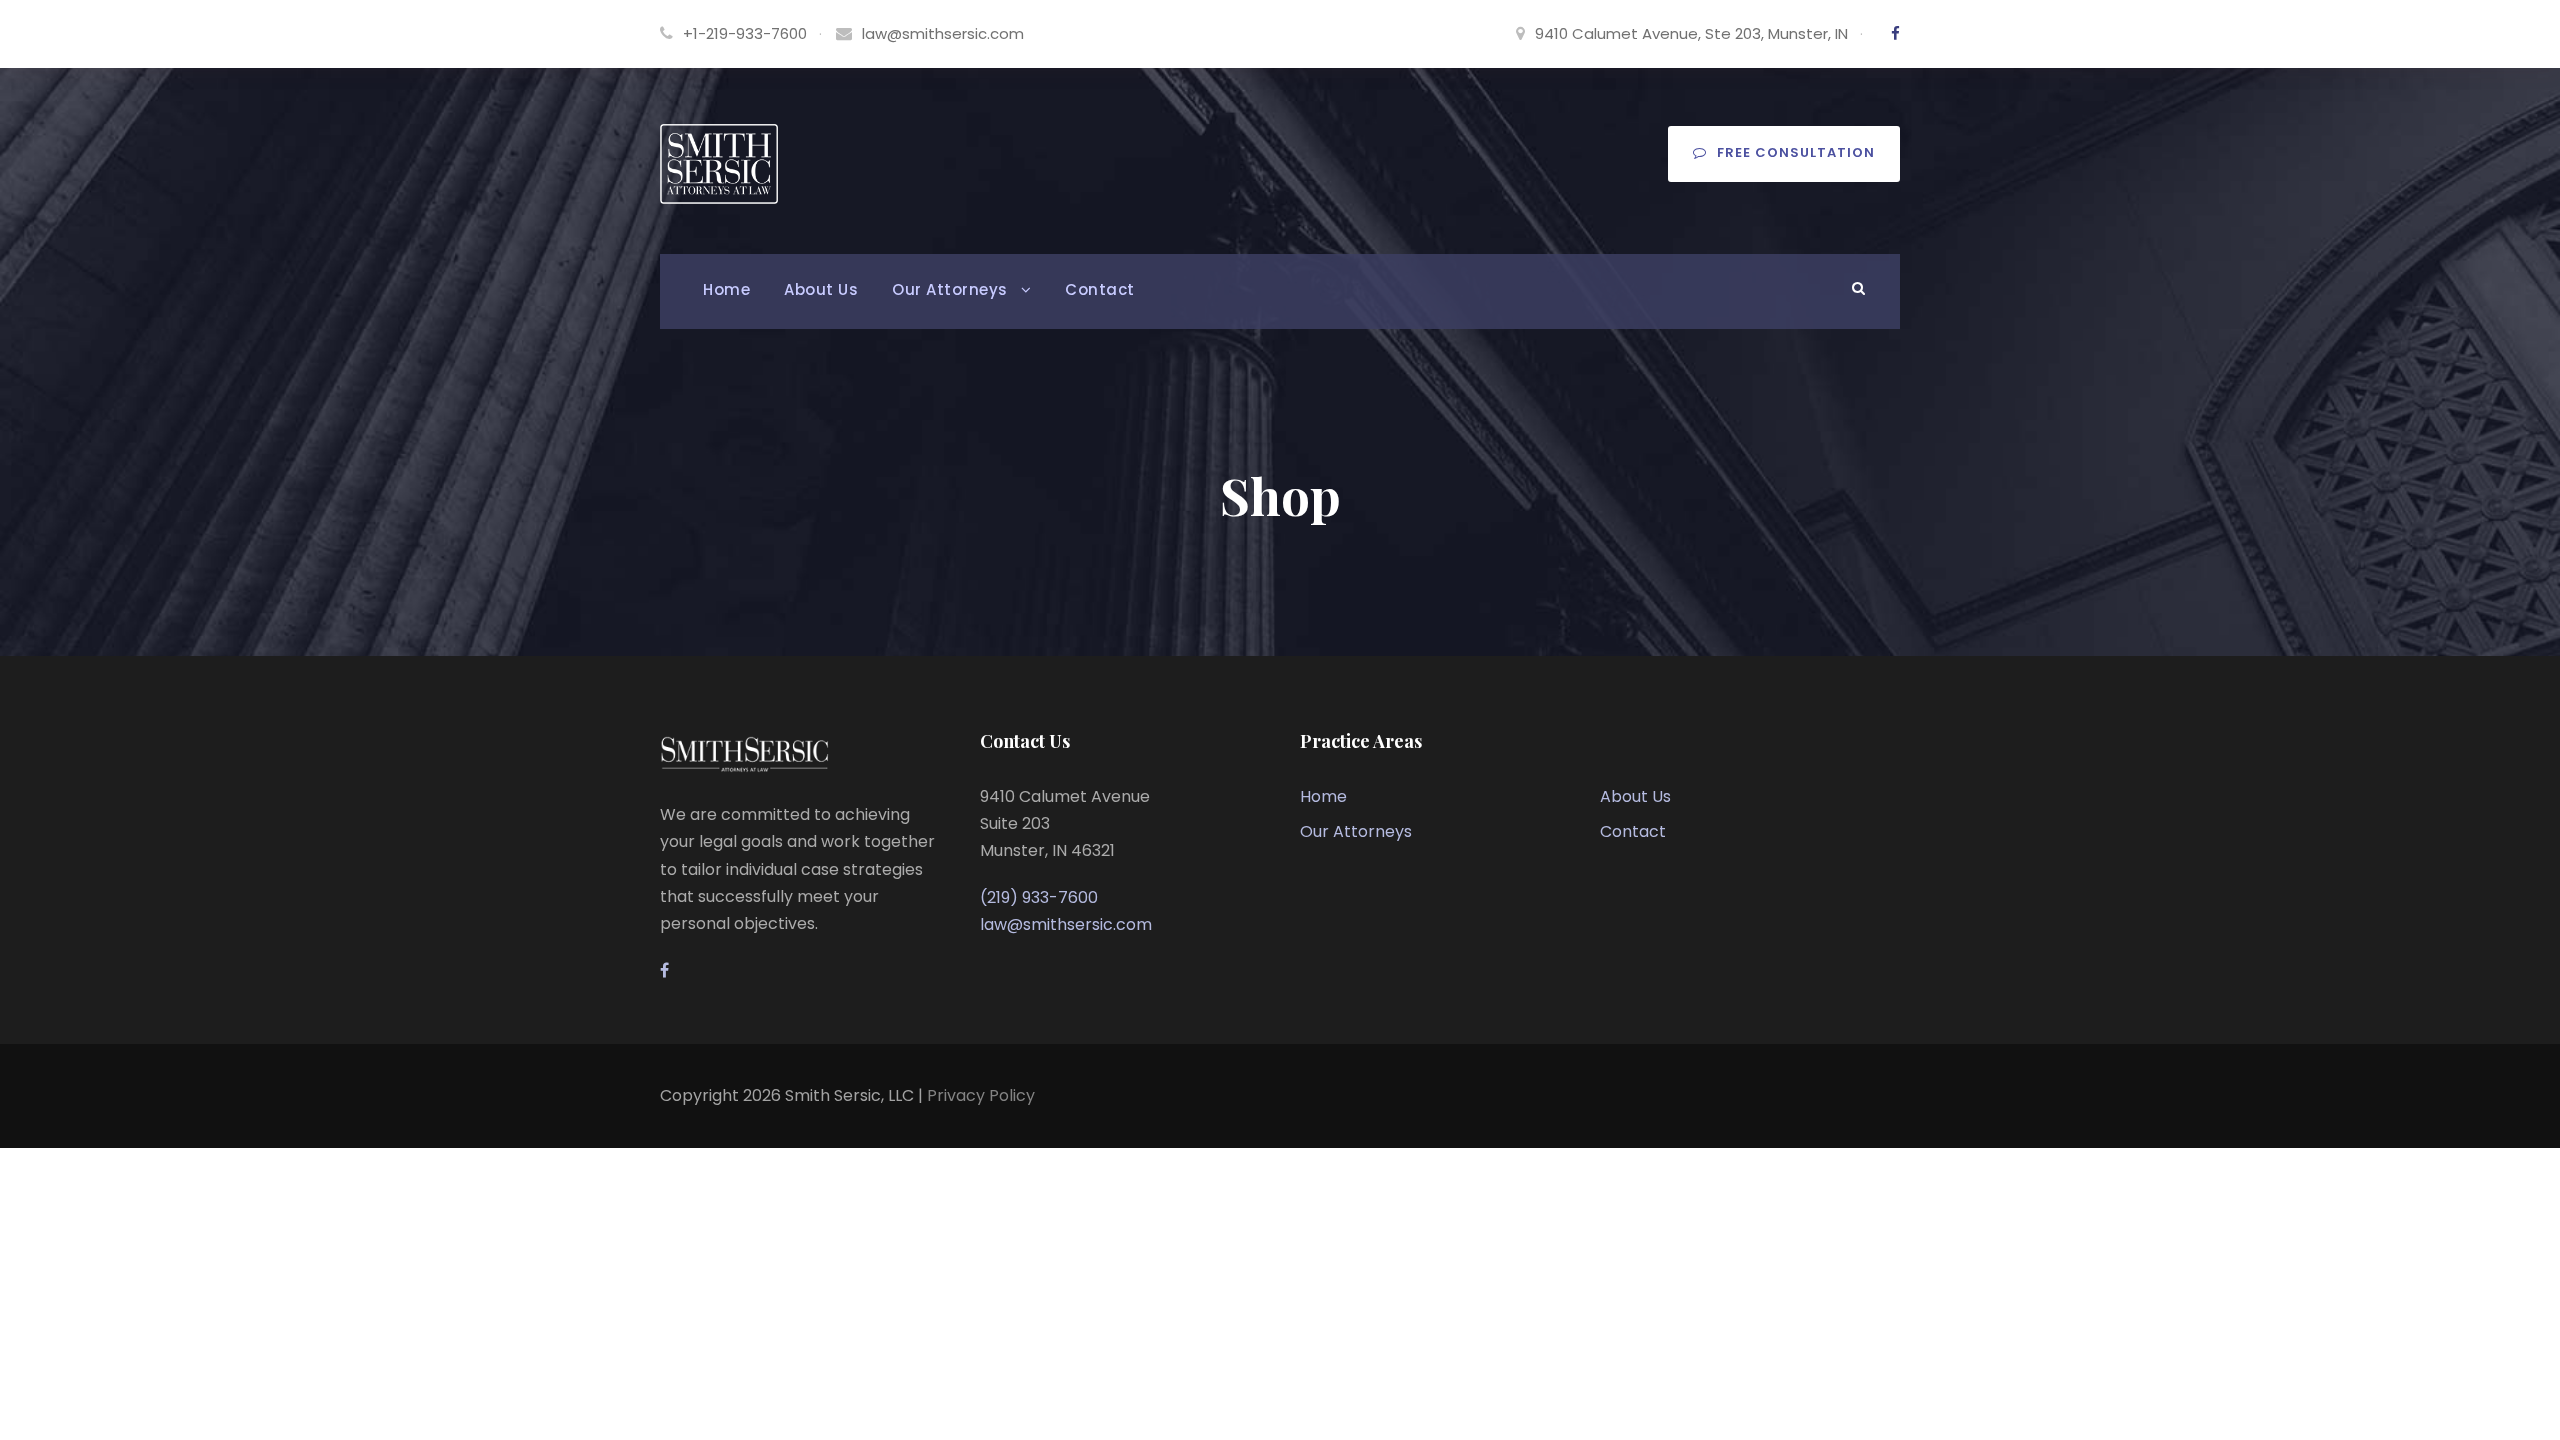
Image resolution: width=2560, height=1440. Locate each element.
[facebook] (1895, 33)
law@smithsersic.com (943, 33)
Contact (1100, 289)
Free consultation (1796, 152)
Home (726, 289)
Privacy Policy (981, 1095)
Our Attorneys (950, 289)
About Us (821, 289)
